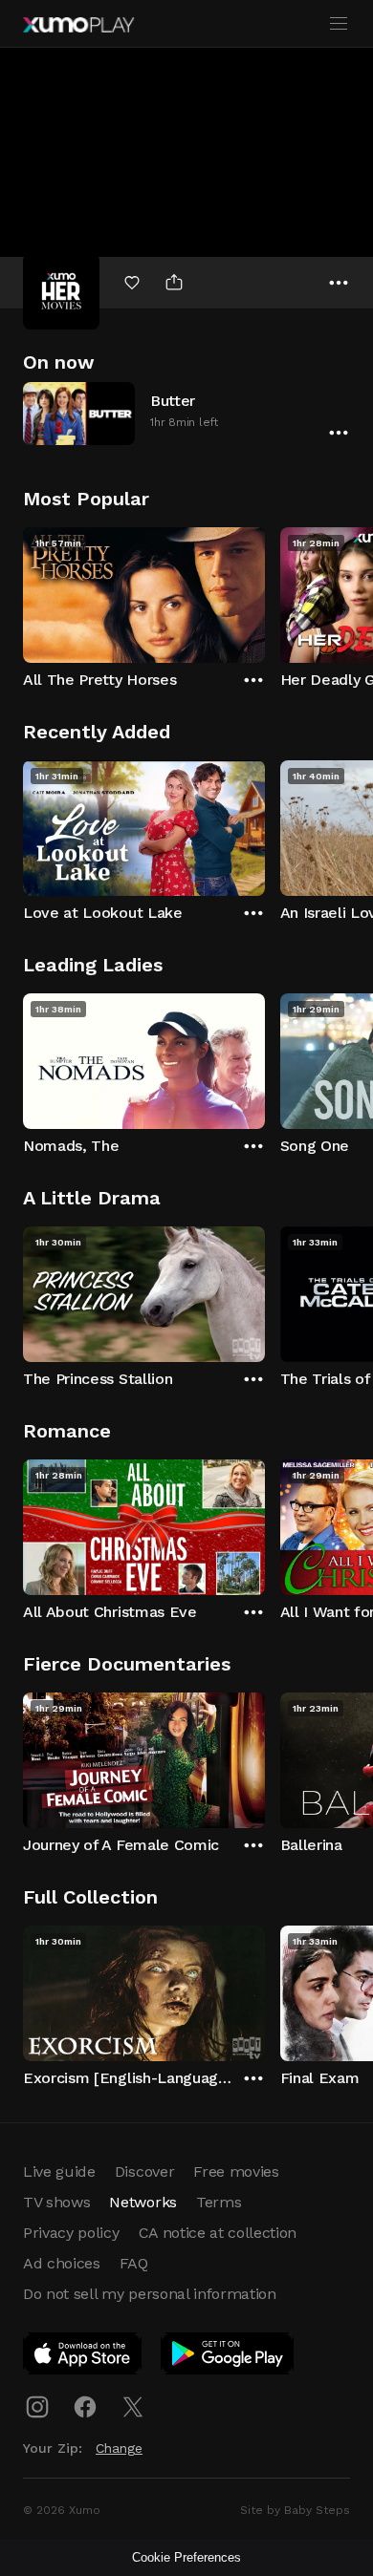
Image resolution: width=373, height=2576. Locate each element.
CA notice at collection (218, 2233)
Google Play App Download (228, 2357)
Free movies (236, 2172)
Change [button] (119, 2448)
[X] (133, 2407)
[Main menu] (339, 24)
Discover (144, 2172)
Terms (219, 2202)
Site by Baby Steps (295, 2510)
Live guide (59, 2172)
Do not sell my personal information (150, 2294)
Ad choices (62, 2263)
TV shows (56, 2202)
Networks (143, 2202)
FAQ (134, 2263)
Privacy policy (71, 2233)
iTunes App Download (83, 2357)
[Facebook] (85, 2407)
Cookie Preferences (186, 2557)
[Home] (78, 25)
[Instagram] (37, 2407)
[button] (186, 413)
